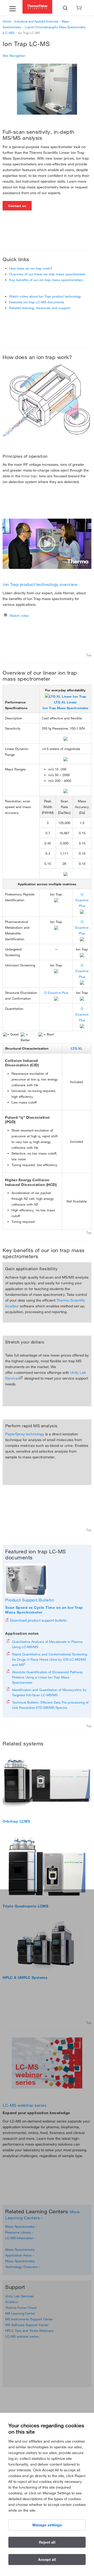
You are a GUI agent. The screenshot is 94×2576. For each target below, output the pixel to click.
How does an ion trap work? (31, 268)
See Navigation (14, 55)
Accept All (47, 2560)
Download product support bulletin (38, 1620)
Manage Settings (47, 2525)
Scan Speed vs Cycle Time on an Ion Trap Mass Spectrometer (44, 1610)
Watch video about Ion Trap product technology (45, 296)
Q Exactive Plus (82, 900)
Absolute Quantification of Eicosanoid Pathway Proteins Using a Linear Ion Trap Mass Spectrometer (48, 1677)
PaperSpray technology (25, 1434)
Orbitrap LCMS (16, 1821)
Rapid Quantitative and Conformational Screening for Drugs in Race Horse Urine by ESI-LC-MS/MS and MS (49, 1659)
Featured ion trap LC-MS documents (37, 302)
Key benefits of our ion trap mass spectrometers (46, 280)
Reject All (47, 2542)
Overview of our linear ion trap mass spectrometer (47, 274)
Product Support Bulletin (30, 1600)
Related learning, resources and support (40, 308)
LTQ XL (77, 1048)
